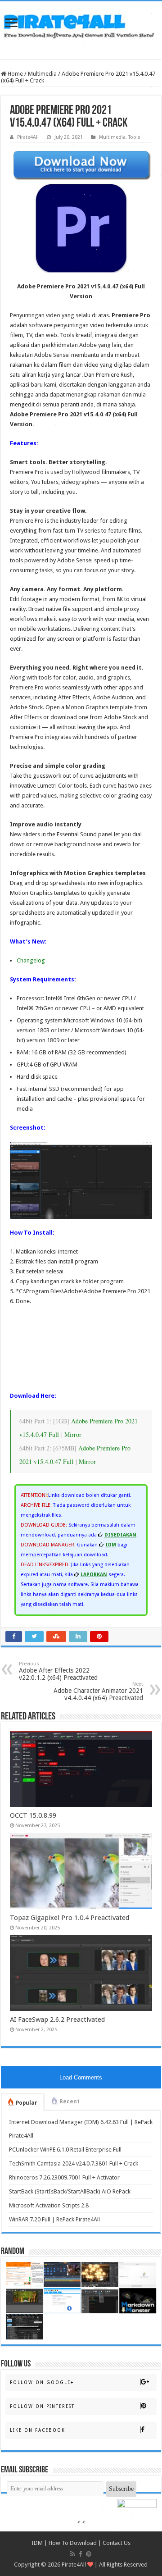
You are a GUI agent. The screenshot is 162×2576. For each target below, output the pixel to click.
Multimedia (42, 74)
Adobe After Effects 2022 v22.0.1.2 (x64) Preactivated (58, 1671)
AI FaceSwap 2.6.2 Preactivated (57, 2020)
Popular (27, 2103)
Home (15, 74)
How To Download (73, 2543)
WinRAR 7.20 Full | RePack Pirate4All (54, 2219)
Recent (70, 2102)
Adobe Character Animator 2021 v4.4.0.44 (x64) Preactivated (98, 1691)
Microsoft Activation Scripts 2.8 (49, 2205)
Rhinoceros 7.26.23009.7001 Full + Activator (64, 2177)
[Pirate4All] (81, 24)
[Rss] (73, 2554)
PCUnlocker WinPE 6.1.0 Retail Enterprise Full (65, 2150)
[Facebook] (81, 2554)
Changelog (31, 960)
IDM (37, 2543)
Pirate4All (28, 137)
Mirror (73, 1434)
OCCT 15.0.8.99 (33, 1815)
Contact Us (117, 2543)
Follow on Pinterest (42, 2406)
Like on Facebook (38, 2430)
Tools (134, 137)
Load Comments (81, 2077)
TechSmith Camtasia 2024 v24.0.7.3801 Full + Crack (74, 2163)
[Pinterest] (89, 2554)
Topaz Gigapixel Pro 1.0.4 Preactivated (70, 1918)
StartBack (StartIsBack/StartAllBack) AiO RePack (70, 2191)
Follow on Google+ (42, 2382)
